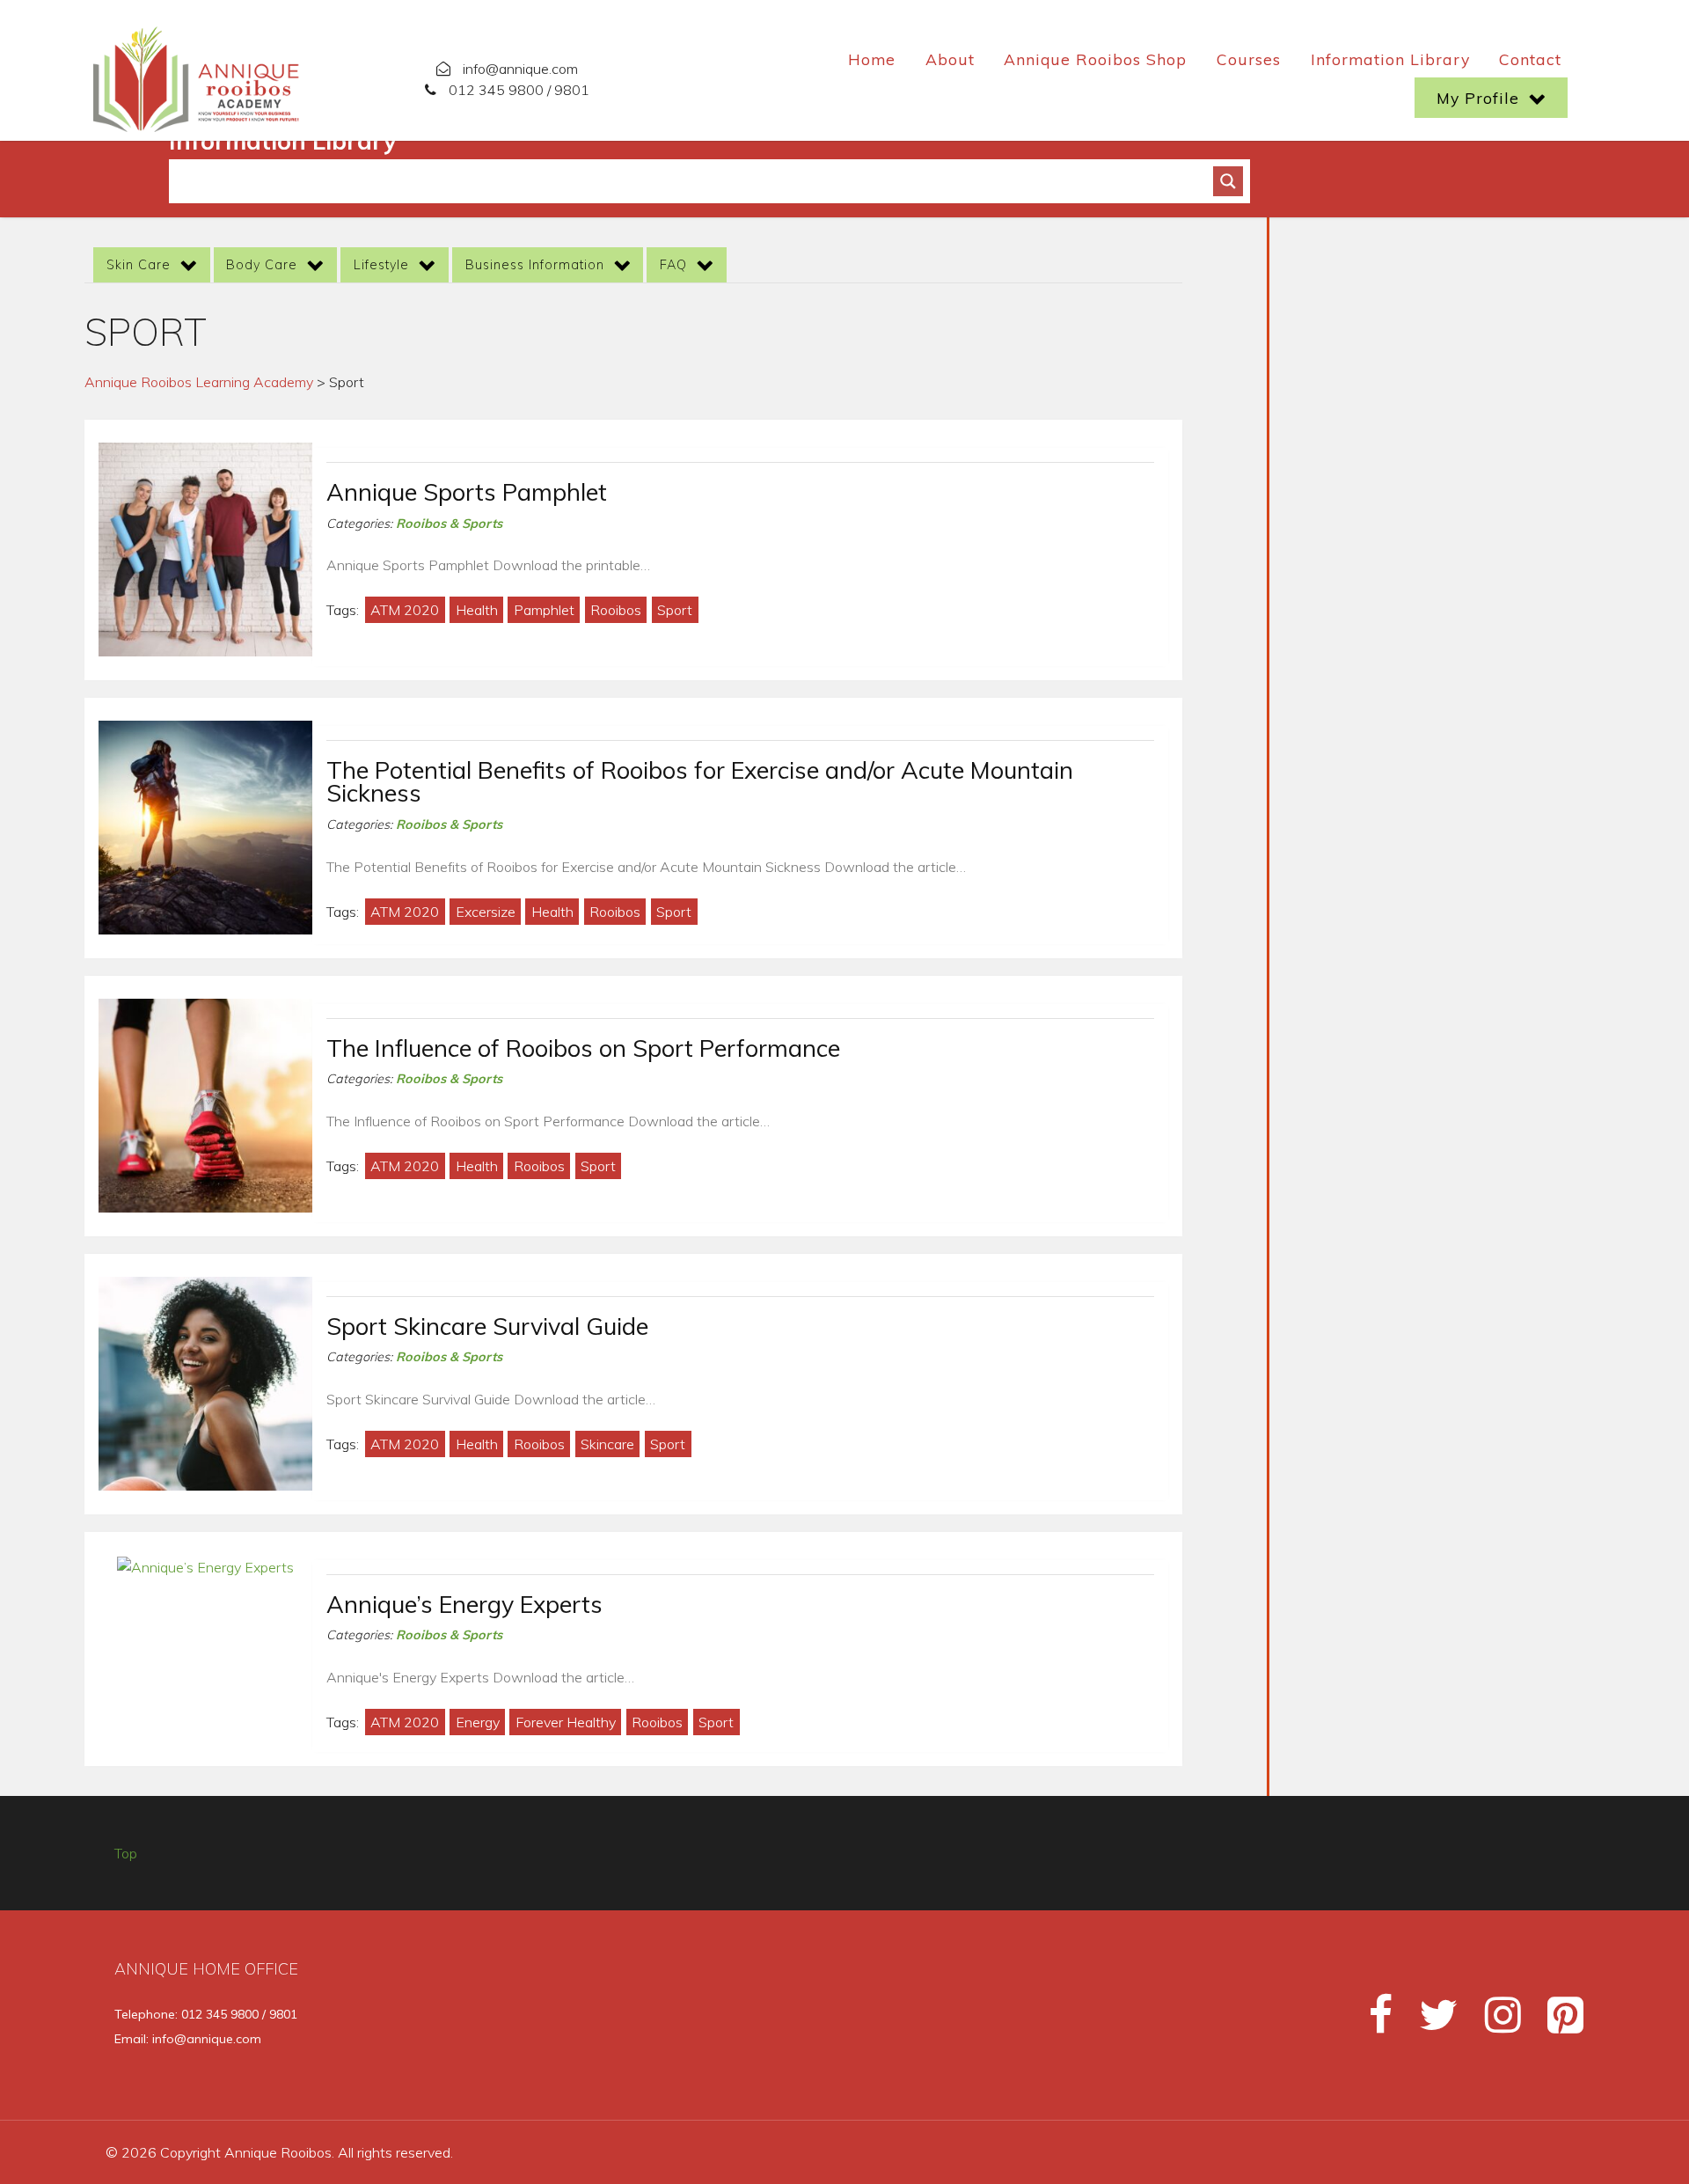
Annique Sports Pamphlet (467, 492)
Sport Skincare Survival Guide (487, 1326)
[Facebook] (1373, 2022)
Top (126, 1853)
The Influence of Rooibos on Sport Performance (583, 1048)
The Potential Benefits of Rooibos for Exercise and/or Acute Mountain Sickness (700, 782)
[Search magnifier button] (1228, 181)
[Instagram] (1495, 2022)
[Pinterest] (1555, 2022)
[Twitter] (1431, 2022)
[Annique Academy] (198, 76)
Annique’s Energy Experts (464, 1604)
